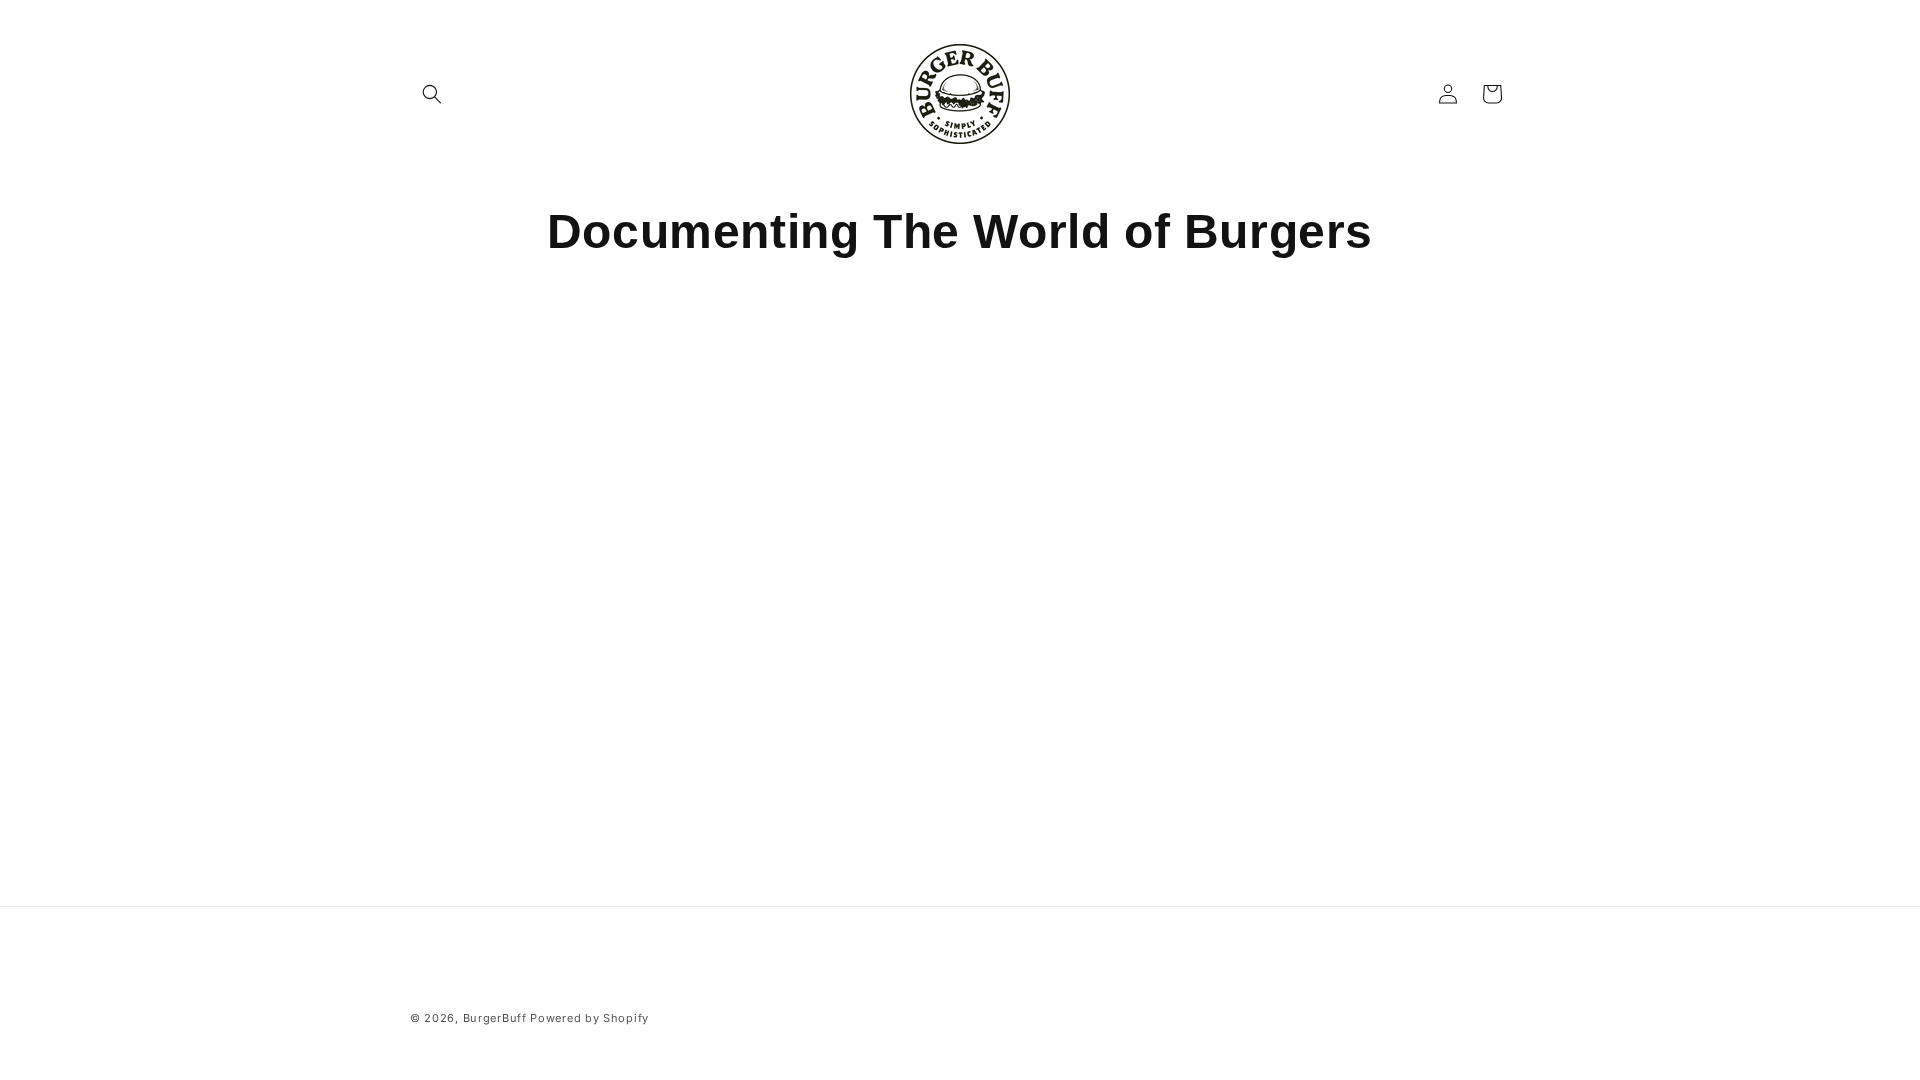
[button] (432, 94)
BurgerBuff (495, 1018)
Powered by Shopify (589, 1018)
